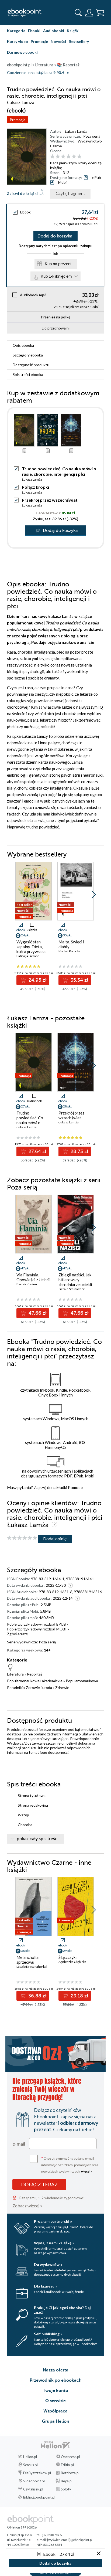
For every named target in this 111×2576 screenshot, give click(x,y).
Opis (23, 345)
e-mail (19, 2144)
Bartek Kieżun (27, 1284)
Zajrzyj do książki (22, 193)
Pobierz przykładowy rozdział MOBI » (38, 1629)
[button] (94, 895)
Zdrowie (62, 1688)
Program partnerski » (53, 2221)
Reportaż (35, 1674)
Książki (73, 31)
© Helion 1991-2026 (22, 2527)
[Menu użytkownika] (89, 13)
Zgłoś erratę (17, 1634)
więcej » (87, 2171)
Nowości (58, 41)
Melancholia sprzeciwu (27, 1960)
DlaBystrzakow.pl (37, 2473)
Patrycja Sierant (28, 956)
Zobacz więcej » (27, 2206)
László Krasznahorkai (32, 1967)
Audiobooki (54, 31)
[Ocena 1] (52, 157)
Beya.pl (67, 2481)
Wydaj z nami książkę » (54, 2243)
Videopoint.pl (34, 2481)
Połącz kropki (35, 487)
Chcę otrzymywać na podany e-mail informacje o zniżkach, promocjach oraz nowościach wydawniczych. (70, 2164)
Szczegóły (28, 355)
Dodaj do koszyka (55, 236)
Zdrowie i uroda (39, 1688)
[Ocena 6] (79, 157)
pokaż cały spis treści (38, 1839)
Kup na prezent (58, 264)
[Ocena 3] (63, 157)
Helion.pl (30, 2457)
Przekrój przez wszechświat (50, 500)
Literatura (15, 1674)
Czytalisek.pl (33, 2489)
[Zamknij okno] (99, 2554)
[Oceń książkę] (76, 157)
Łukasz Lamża (76, 131)
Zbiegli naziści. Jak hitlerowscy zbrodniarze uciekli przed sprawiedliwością (75, 1284)
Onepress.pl (70, 2457)
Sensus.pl (30, 2465)
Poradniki (15, 1688)
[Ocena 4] (69, 157)
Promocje (39, 41)
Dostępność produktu (31, 365)
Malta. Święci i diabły (71, 944)
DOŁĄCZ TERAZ (39, 2184)
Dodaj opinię (55, 1539)
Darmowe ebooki (22, 52)
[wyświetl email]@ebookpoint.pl (70, 2540)
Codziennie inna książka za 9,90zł (36, 73)
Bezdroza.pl (70, 2473)
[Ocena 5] (74, 157)
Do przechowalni (56, 328)
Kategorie (16, 31)
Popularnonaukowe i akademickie (35, 1681)
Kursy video (18, 41)
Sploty (66, 2489)
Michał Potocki (69, 951)
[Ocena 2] (58, 157)
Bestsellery (79, 41)
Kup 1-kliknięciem (56, 276)
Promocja (18, 120)
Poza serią (92, 136)
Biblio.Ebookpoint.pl (39, 2497)
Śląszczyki (67, 1957)
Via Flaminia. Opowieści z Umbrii (33, 1277)
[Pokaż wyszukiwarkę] (78, 13)
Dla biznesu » (46, 2286)
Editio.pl (67, 2465)
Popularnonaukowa (82, 1681)
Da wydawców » (48, 2264)
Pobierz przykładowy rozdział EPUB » (38, 1624)
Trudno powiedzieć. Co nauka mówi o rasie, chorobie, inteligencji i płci (31, 1123)
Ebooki (34, 31)
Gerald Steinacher (72, 1289)
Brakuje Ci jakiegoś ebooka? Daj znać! (62, 2310)
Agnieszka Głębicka (72, 1962)
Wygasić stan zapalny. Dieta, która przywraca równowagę (31, 949)
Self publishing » (48, 2334)
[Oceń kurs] (22, 1538)
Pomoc (74, 1487)
